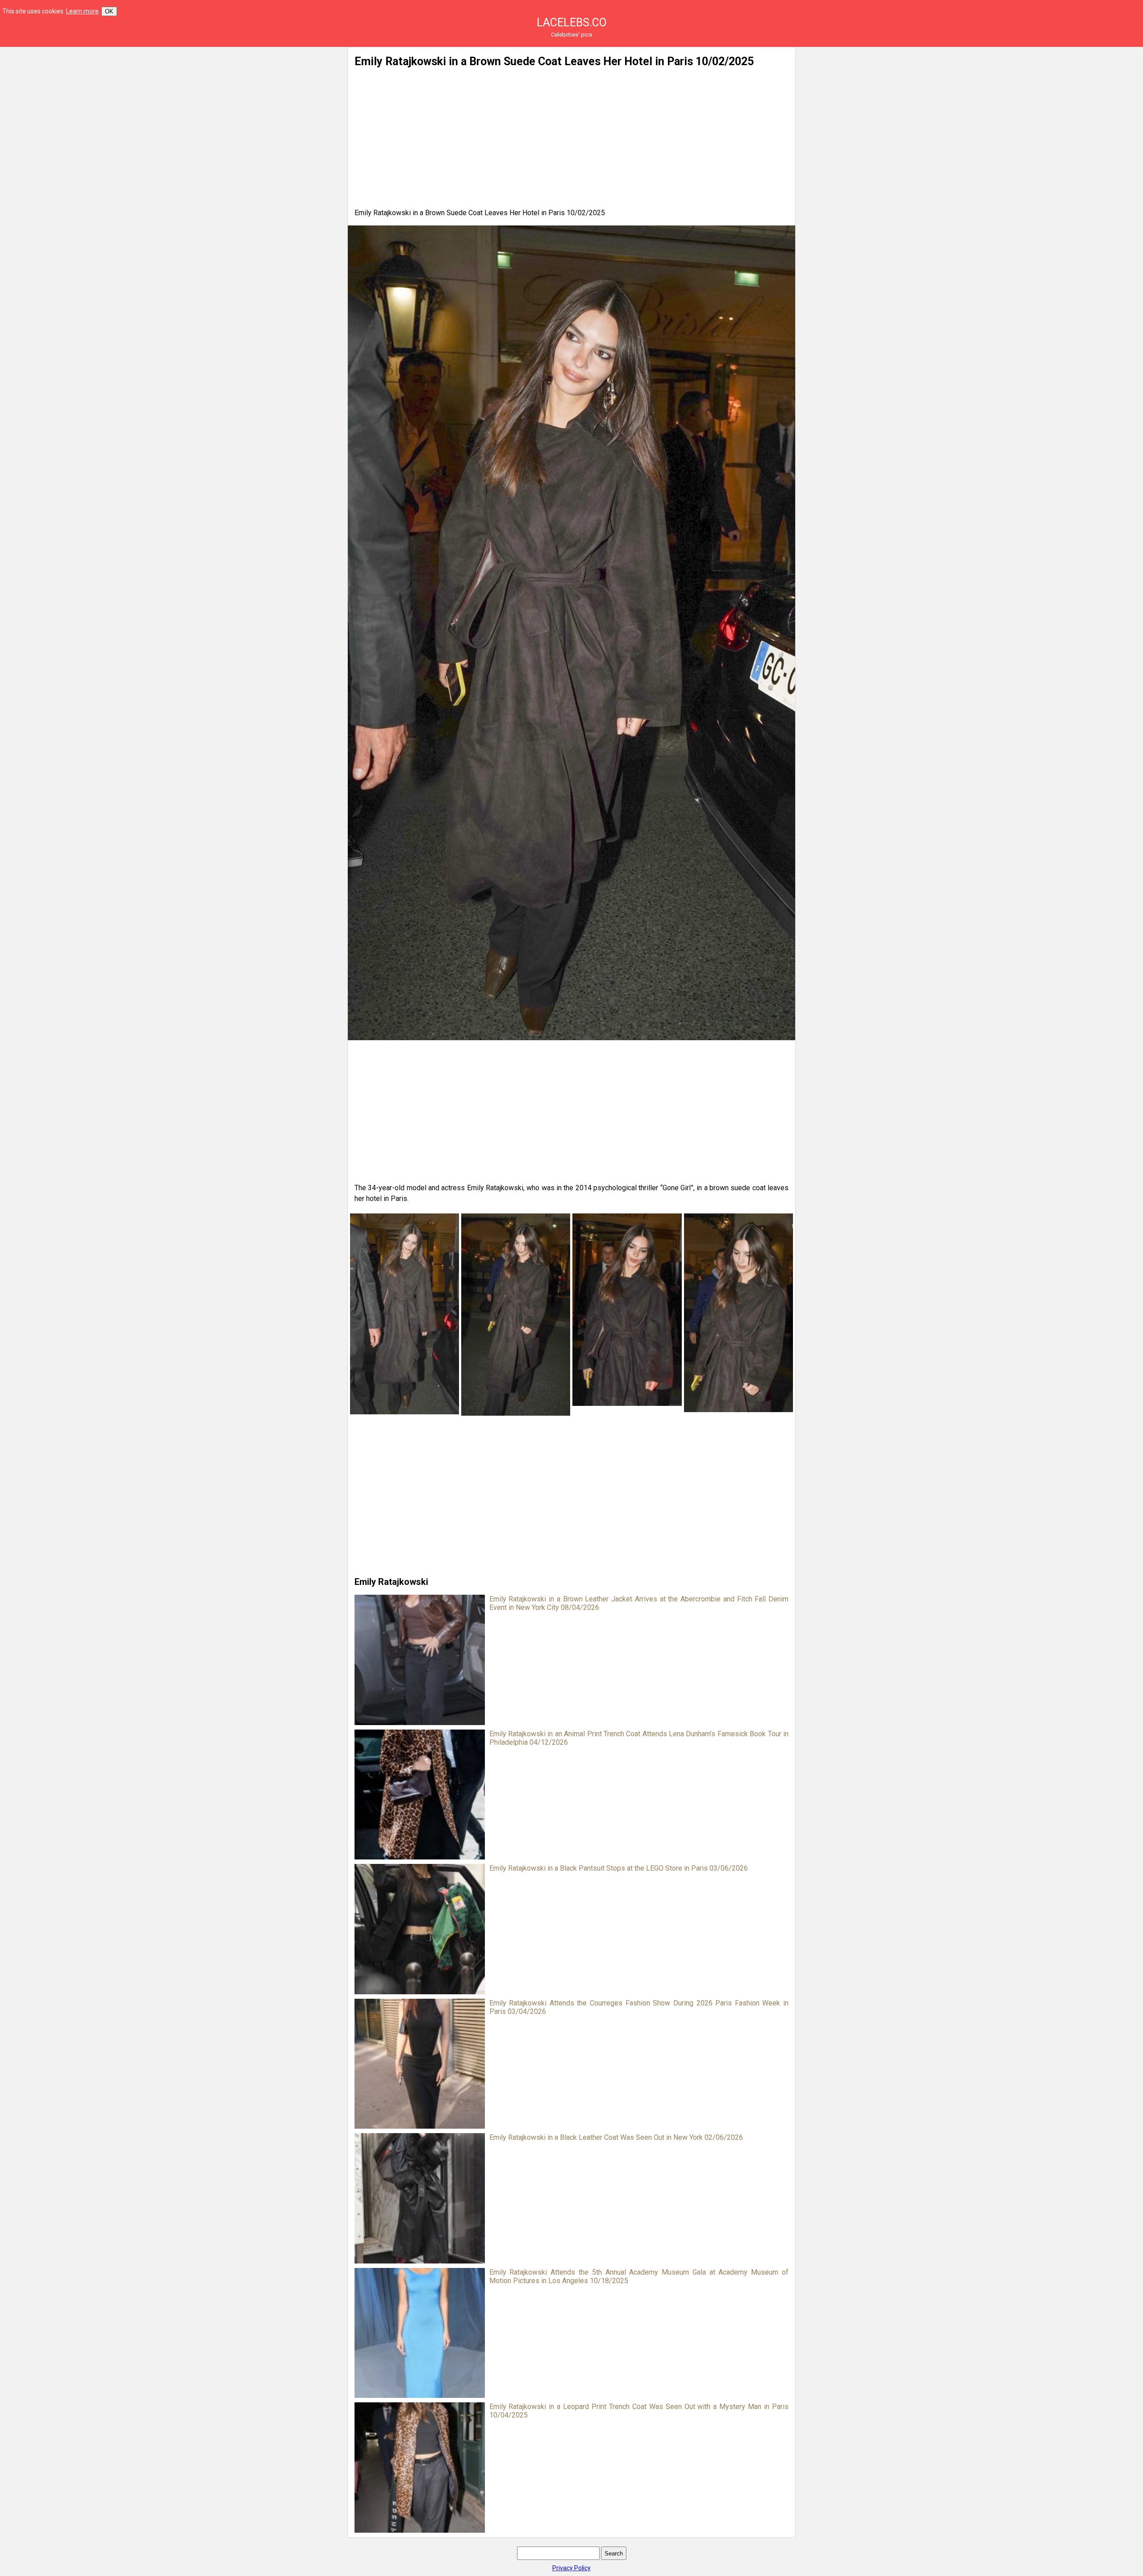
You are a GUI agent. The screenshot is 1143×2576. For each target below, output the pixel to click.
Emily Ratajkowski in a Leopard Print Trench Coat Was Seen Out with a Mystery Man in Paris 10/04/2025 (639, 2411)
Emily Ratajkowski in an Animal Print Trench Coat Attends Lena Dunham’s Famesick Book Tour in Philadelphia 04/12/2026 (639, 1738)
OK (109, 11)
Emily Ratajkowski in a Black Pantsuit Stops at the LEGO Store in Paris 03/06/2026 (619, 1868)
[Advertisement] (254, 109)
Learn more (82, 11)
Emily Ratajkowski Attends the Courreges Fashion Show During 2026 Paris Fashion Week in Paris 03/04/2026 (639, 2007)
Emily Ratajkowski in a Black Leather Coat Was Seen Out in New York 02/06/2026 (616, 2137)
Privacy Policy (571, 2568)
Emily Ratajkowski (391, 1582)
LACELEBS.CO (572, 23)
